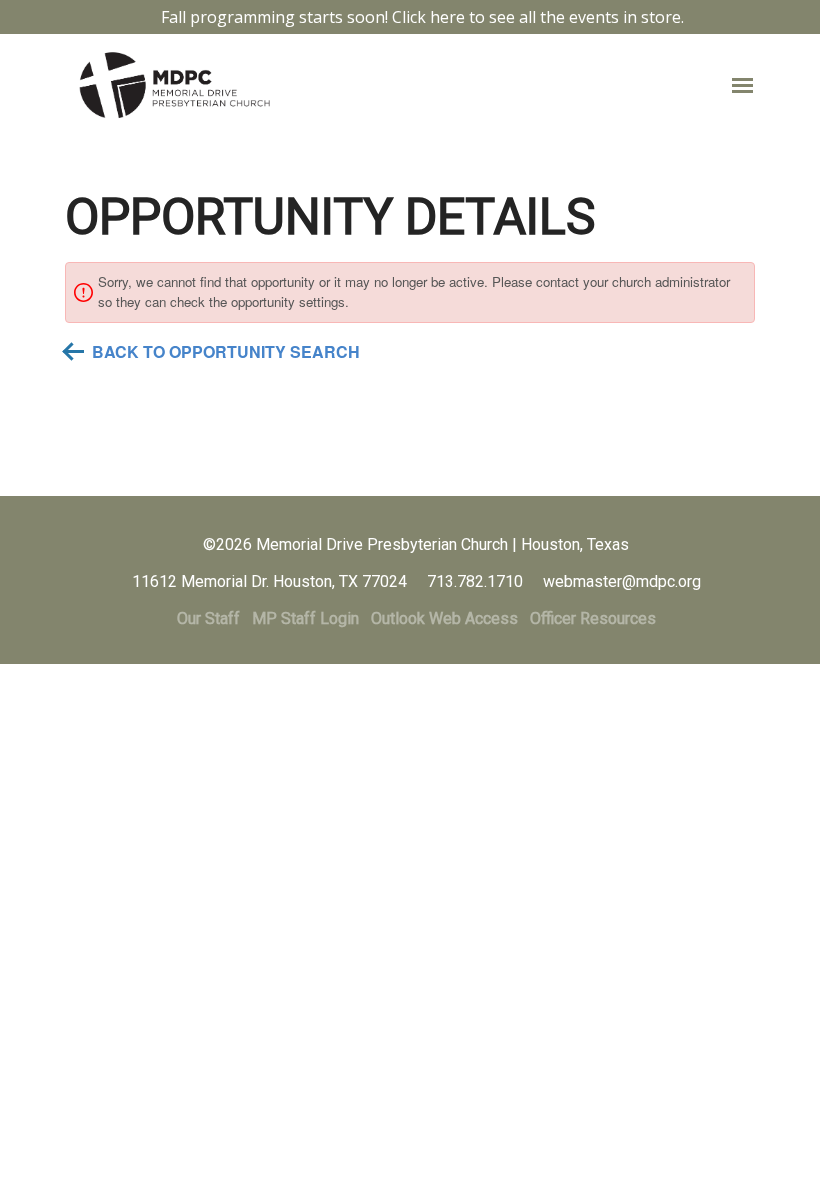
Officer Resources (593, 618)
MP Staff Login (305, 618)
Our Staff (208, 618)
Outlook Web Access (444, 618)
